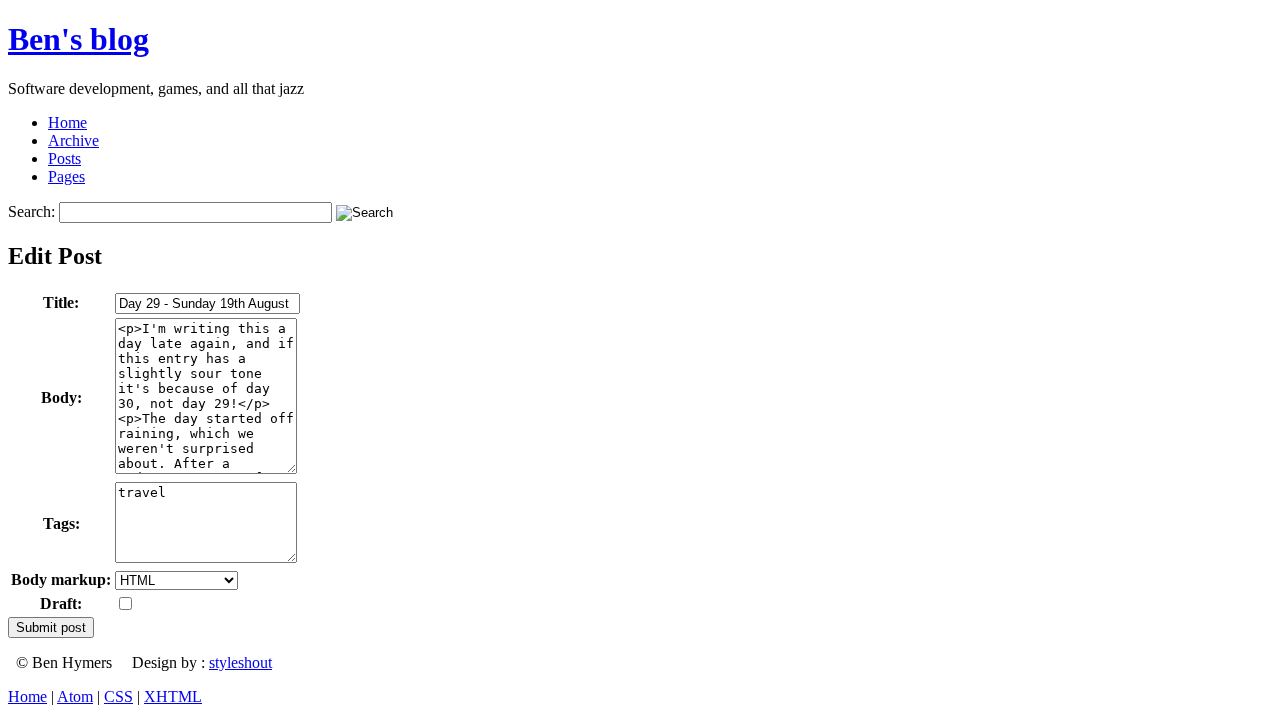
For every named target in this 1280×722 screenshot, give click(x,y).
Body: (61, 397)
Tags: (61, 523)
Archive (73, 140)
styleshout (240, 662)
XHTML (173, 696)
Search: (31, 211)
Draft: (61, 603)
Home (67, 122)
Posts (64, 158)
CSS (118, 696)
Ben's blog (78, 39)
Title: (61, 302)
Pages (66, 176)
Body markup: (61, 579)
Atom (75, 696)
